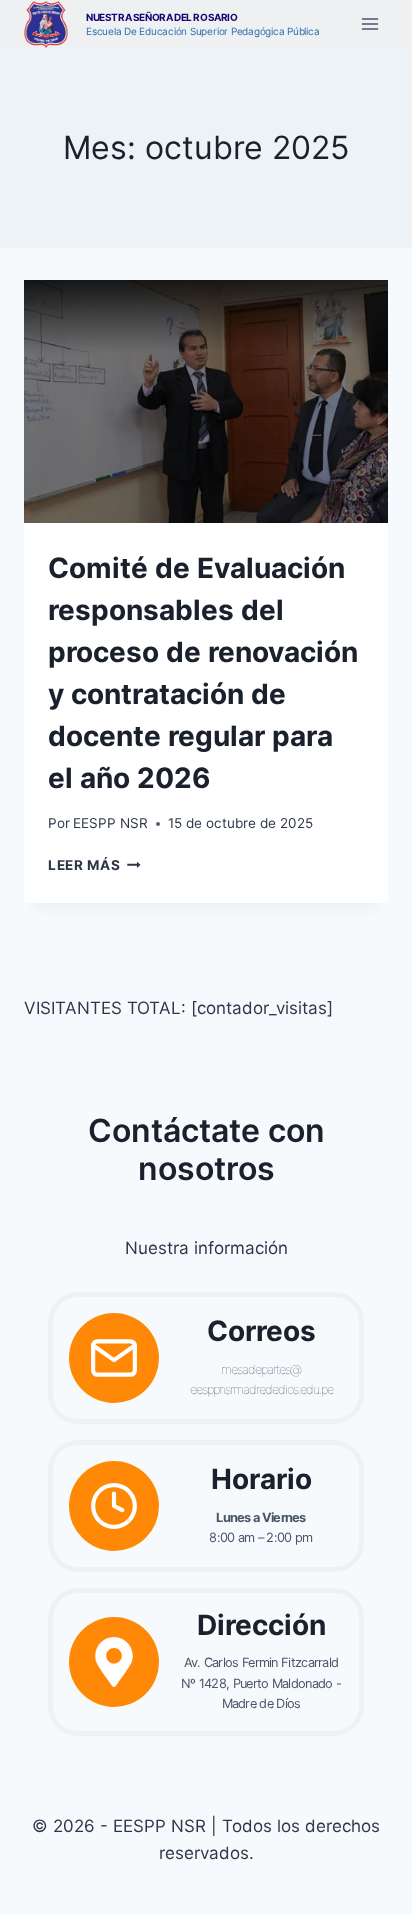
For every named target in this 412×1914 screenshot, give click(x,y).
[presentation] (206, 401)
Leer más (94, 865)
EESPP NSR (110, 823)
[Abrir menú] (369, 24)
